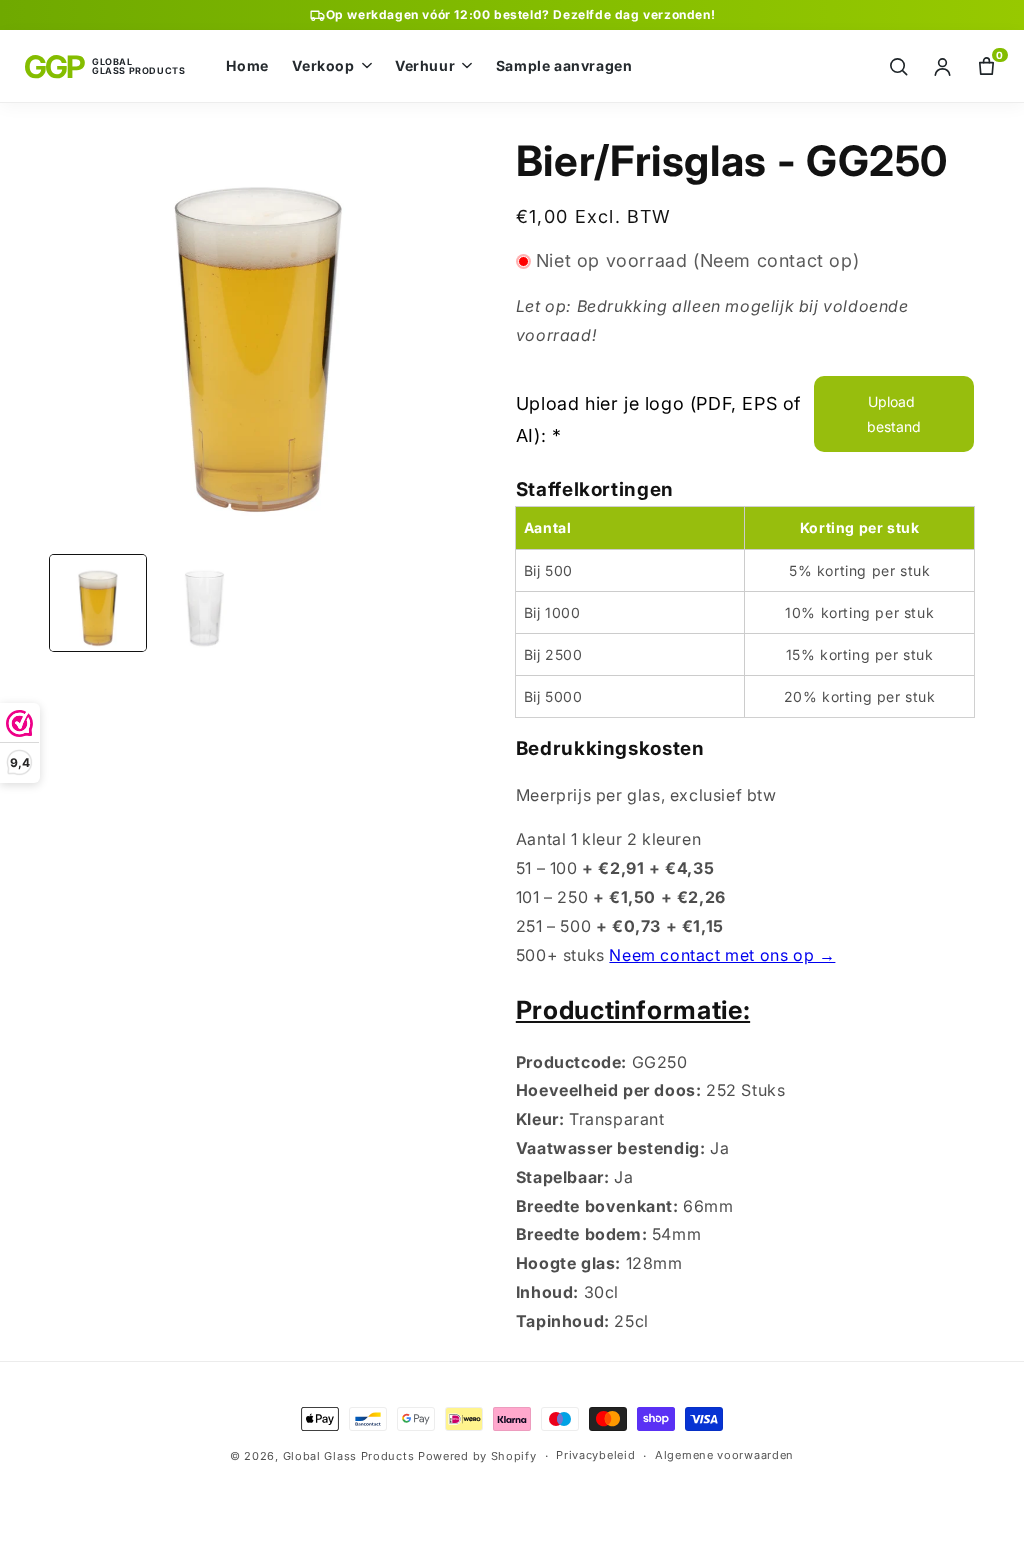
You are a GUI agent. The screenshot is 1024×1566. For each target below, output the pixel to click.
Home (247, 66)
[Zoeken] (898, 66)
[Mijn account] (942, 66)
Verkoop (323, 66)
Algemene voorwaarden (724, 1455)
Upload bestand (894, 414)
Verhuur (425, 66)
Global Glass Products (349, 1456)
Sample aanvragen (564, 66)
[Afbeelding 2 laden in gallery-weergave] (204, 603)
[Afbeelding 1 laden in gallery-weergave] (98, 603)
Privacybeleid (595, 1455)
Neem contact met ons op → (722, 955)
